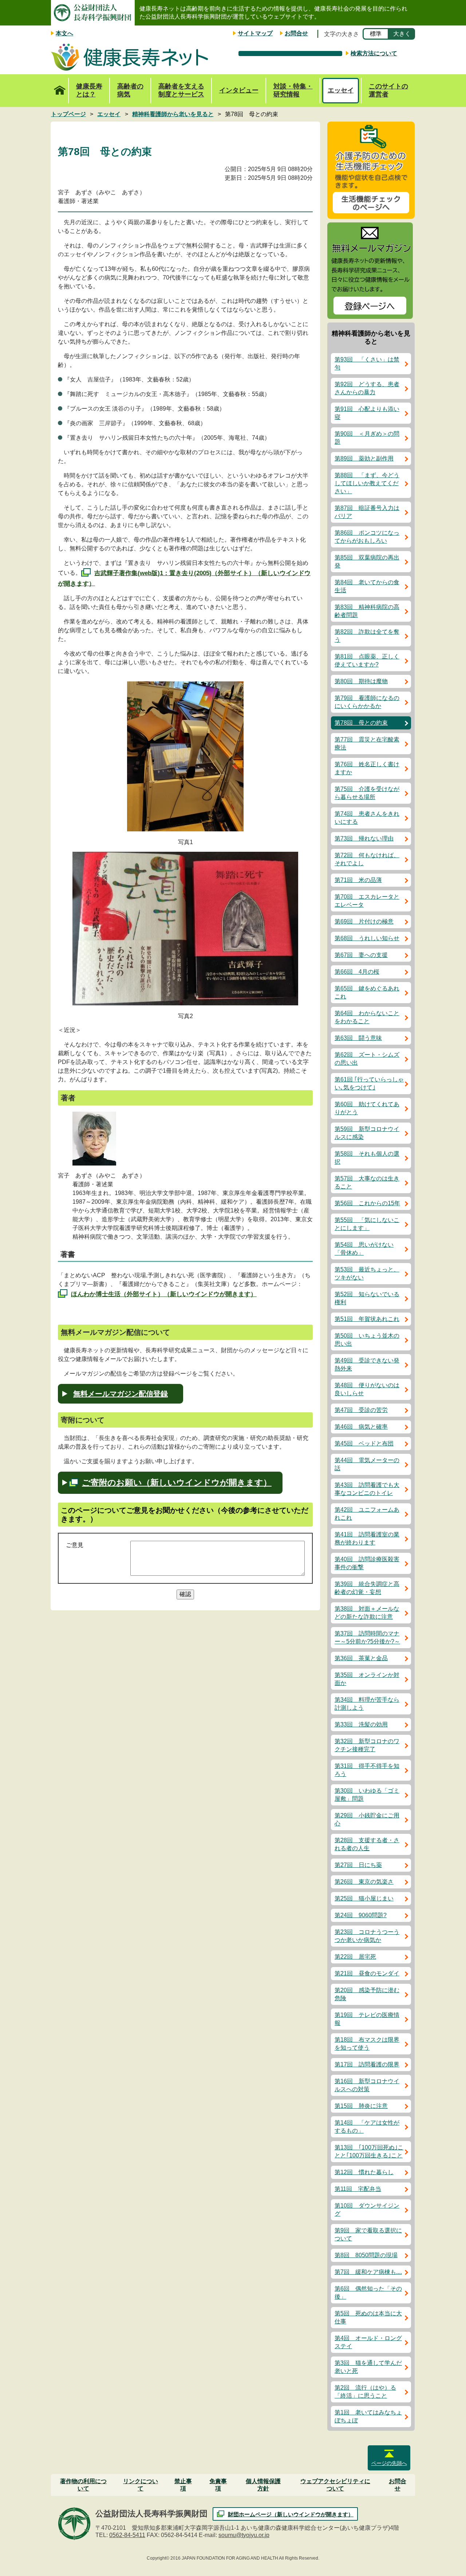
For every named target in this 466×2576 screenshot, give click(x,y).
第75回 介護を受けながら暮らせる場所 (367, 793)
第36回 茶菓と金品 (361, 1658)
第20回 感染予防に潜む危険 (367, 1994)
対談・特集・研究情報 (293, 90)
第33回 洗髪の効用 (361, 1724)
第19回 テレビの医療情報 (367, 2019)
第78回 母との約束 (361, 723)
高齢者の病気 (130, 90)
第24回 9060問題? (361, 1915)
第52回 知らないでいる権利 (367, 1298)
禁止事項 (183, 2485)
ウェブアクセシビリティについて (335, 2485)
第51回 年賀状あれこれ (367, 1319)
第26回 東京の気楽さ (364, 1882)
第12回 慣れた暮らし (364, 2172)
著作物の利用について (83, 2485)
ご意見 (75, 1545)
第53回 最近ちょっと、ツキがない (367, 1273)
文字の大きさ (341, 34)
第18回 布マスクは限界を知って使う (367, 2044)
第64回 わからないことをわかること (367, 1017)
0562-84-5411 (127, 2535)
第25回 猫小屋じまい (364, 1898)
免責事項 (218, 2485)
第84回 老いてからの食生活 (367, 586)
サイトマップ (255, 33)
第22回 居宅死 (355, 1957)
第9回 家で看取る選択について (368, 2234)
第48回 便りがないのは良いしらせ (367, 1389)
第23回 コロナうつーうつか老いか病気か (367, 1936)
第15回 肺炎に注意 (361, 2106)
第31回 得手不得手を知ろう (367, 1770)
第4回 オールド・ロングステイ (368, 2342)
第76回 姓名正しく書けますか (367, 768)
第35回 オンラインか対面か (367, 1679)
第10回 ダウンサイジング (367, 2210)
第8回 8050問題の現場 (366, 2255)
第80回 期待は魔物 (361, 681)
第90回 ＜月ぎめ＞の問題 (367, 438)
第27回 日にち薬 (358, 1865)
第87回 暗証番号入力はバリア (367, 512)
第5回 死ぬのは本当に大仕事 (368, 2317)
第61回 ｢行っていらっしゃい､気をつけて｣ (369, 1083)
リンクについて (141, 2485)
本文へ (64, 33)
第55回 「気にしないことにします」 (367, 1224)
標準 (376, 34)
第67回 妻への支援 (361, 955)
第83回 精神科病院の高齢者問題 (367, 611)
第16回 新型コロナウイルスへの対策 (367, 2085)
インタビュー (239, 90)
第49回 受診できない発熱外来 (367, 1364)
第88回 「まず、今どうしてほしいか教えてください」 (367, 483)
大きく (402, 34)
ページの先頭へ (389, 2463)
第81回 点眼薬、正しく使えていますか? (367, 660)
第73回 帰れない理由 (364, 838)
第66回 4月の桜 (357, 972)
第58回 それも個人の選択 (367, 1158)
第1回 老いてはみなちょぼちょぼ (368, 2416)
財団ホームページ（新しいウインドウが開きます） (291, 2514)
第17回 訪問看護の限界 (367, 2064)
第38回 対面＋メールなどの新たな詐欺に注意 (367, 1613)
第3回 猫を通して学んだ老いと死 (368, 2367)
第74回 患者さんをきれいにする (367, 818)
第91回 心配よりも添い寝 (367, 413)
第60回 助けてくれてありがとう (367, 1108)
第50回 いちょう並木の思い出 (367, 1340)
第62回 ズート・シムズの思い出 (367, 1059)
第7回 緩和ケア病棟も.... (368, 2272)
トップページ (60, 91)
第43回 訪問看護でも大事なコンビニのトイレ (367, 1489)
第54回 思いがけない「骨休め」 (364, 1249)
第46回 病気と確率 (361, 1427)
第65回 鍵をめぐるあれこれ (367, 992)
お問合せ (296, 33)
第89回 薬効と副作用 (364, 458)
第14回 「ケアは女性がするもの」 (367, 2127)
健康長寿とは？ (89, 90)
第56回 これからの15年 (367, 1203)
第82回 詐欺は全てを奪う (367, 636)
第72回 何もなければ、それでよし (367, 859)
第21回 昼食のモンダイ (367, 1973)
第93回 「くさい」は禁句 (367, 363)
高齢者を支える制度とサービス (181, 90)
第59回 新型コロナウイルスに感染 (367, 1133)
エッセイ (341, 90)
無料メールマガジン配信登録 (121, 1394)
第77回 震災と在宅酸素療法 (367, 743)
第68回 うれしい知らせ (367, 938)
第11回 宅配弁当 (358, 2189)
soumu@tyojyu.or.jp (244, 2535)
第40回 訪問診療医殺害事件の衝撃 (367, 1563)
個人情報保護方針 (263, 2485)
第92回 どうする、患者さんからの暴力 (367, 388)
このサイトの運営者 (388, 90)
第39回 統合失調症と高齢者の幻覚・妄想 (367, 1588)
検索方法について (374, 53)
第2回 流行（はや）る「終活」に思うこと (365, 2392)
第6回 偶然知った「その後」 (368, 2293)
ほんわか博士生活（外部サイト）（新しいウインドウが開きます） (164, 1294)
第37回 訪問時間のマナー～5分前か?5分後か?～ (367, 1637)
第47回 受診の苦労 (361, 1410)
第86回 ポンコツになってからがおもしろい (367, 537)
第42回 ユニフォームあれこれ (367, 1514)
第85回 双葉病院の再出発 (367, 561)
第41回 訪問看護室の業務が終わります (367, 1538)
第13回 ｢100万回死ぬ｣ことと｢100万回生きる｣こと (369, 2151)
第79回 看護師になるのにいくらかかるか (367, 702)
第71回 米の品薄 (358, 880)
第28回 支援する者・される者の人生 (367, 1844)
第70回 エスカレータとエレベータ (367, 901)
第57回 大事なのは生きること (367, 1182)
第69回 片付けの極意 (364, 921)
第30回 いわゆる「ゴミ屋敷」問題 (367, 1795)
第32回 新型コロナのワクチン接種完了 (367, 1745)
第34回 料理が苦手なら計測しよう (367, 1704)
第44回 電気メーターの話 (367, 1464)
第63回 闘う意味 (358, 1038)
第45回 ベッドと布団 (364, 1443)
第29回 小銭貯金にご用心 (367, 1819)
